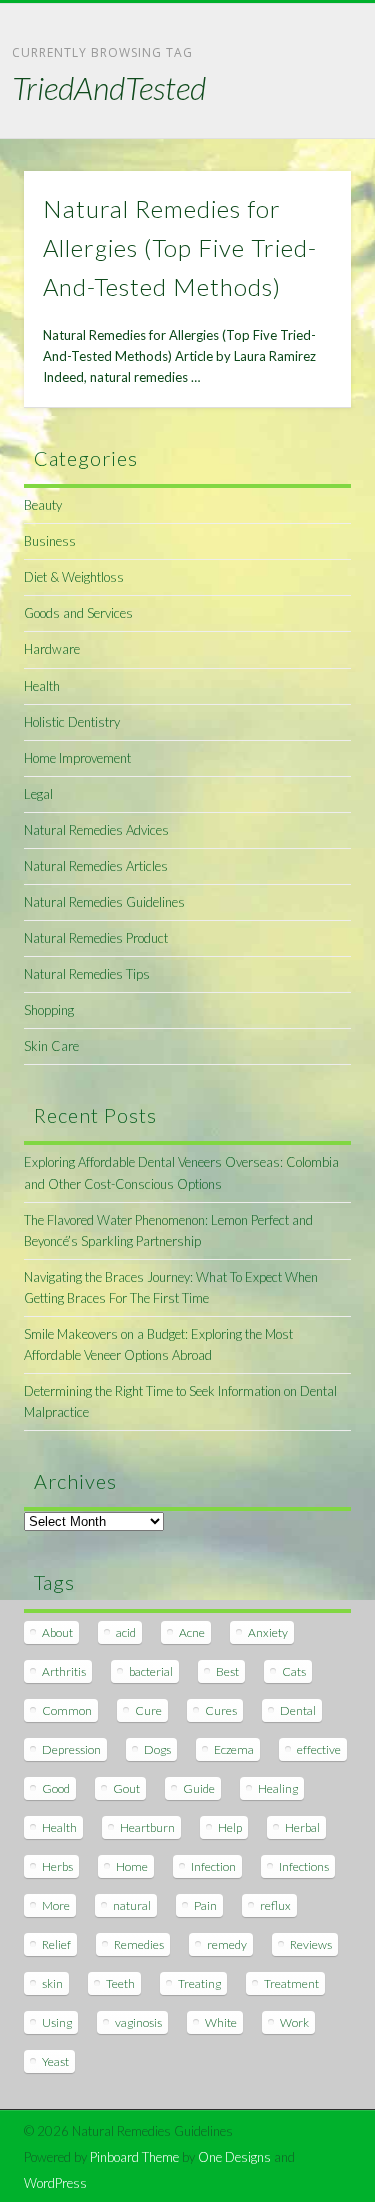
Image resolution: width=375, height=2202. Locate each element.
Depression (71, 1749)
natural (132, 1905)
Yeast (55, 2061)
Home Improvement (77, 758)
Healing (278, 1788)
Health (42, 686)
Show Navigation (303, 179)
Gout (126, 1788)
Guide (199, 1788)
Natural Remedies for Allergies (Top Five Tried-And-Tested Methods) (180, 247)
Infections (304, 1866)
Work (294, 2022)
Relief (56, 1944)
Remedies (139, 1944)
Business (50, 541)
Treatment (291, 1983)
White (221, 2022)
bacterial (151, 1671)
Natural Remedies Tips (87, 974)
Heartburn (147, 1827)
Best (227, 1671)
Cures (221, 1710)
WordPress (55, 2183)
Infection (213, 1866)
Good (56, 1788)
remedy (227, 1944)
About (57, 1632)
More (56, 1905)
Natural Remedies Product (96, 938)
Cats (294, 1671)
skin (52, 1983)
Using (57, 2022)
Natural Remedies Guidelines (104, 902)
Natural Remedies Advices (96, 830)
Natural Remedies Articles (96, 866)
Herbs (57, 1866)
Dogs (157, 1749)
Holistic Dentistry (72, 722)
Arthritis (64, 1671)
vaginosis (138, 2022)
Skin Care (51, 1046)
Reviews (311, 1944)
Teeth (120, 1983)
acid (126, 1632)
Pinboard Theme (134, 2157)
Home (132, 1866)
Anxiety (268, 1632)
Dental (298, 1710)
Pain (205, 1905)
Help (230, 1827)
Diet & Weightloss (74, 577)
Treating (199, 1983)
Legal (38, 794)
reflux (275, 1905)
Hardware (52, 649)
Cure (148, 1710)
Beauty (43, 505)
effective (319, 1749)
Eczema (234, 1749)
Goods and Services (78, 613)
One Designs (234, 2157)
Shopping (49, 1010)
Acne (192, 1632)
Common (67, 1710)
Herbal (302, 1827)
